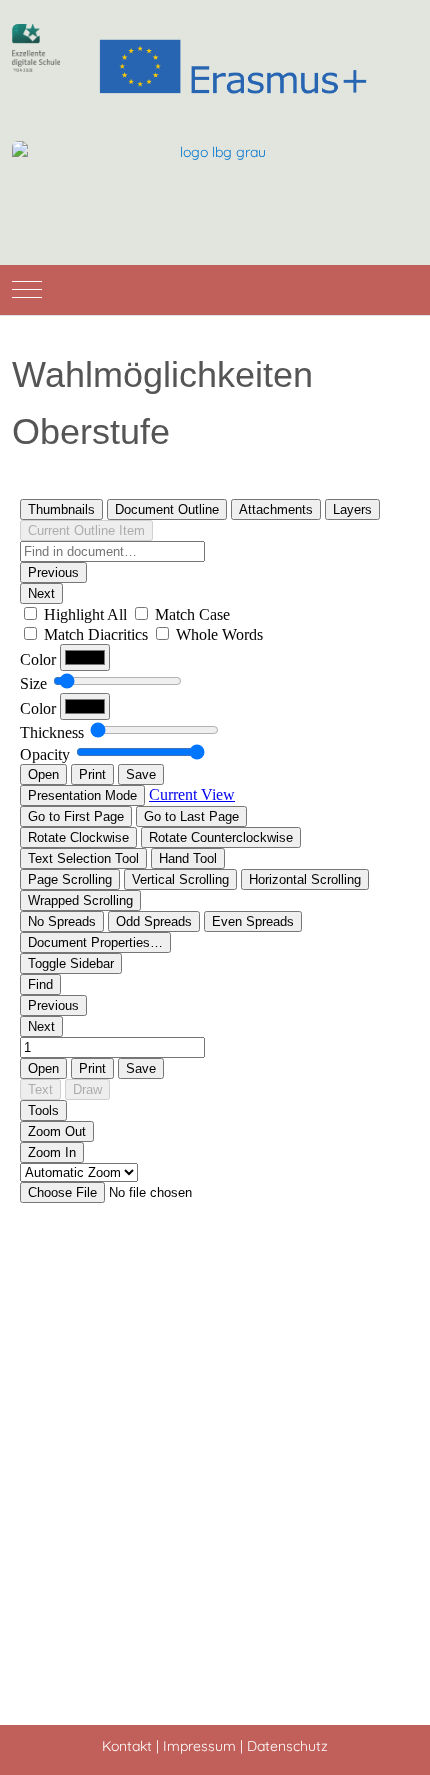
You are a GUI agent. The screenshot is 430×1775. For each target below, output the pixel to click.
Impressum (199, 1746)
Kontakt (127, 1746)
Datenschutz (287, 1746)
